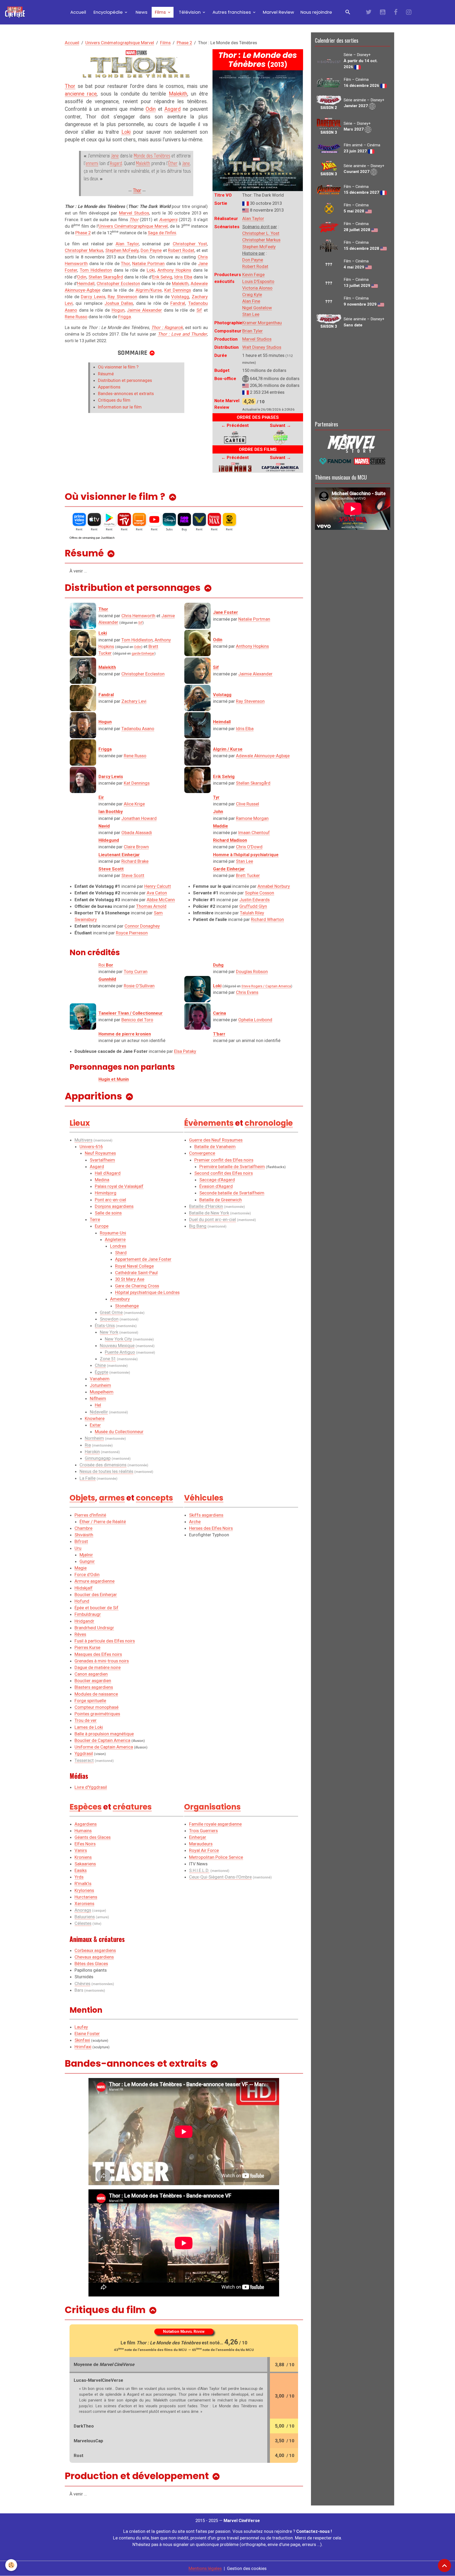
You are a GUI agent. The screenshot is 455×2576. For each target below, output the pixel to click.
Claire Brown (136, 847)
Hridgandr (84, 1621)
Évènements (209, 1123)
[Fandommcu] (353, 461)
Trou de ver (86, 1720)
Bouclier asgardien (93, 1681)
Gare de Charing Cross (137, 1286)
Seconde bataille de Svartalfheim (232, 1193)
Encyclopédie (108, 12)
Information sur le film (120, 407)
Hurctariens (86, 1897)
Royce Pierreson (132, 933)
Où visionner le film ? (118, 367)
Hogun (118, 310)
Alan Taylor (253, 218)
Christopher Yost (190, 244)
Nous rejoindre (316, 12)
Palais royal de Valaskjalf (119, 1186)
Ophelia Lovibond (255, 1020)
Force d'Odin (87, 1575)
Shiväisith (84, 1535)
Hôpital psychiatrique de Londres (147, 1292)
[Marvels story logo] (353, 443)
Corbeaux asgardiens (95, 1950)
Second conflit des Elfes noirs (224, 1173)
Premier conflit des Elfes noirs (224, 1160)
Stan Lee (251, 314)
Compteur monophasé (97, 1707)
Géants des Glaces (93, 1837)
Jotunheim (100, 1385)
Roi (106, 965)
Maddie (221, 826)
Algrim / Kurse (228, 749)
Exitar (95, 1425)
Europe (102, 1226)
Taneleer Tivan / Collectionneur (131, 1013)
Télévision (190, 12)
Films (160, 12)
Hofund (82, 1601)
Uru (78, 1548)
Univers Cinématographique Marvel (120, 43)
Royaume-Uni (113, 1233)
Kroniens (83, 1857)
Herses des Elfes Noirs (211, 1528)
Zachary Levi (134, 701)
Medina (102, 1180)
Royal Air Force (204, 1850)
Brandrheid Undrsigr (94, 1628)
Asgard (172, 109)
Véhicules (204, 1498)
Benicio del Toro (137, 1020)
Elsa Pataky (185, 1051)
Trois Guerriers (203, 1831)
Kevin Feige (253, 275)
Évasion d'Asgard (216, 1186)
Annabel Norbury (274, 886)
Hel (98, 1405)
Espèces (86, 1807)
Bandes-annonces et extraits (126, 393)
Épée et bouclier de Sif (97, 1608)
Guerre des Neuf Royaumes (216, 1140)
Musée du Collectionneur (119, 1432)
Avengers (168, 220)
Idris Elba (183, 277)
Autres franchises (232, 12)
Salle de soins (108, 1213)
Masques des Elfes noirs (98, 1654)
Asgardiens (86, 1824)
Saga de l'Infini (162, 233)
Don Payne (253, 260)
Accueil (78, 12)
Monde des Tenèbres (152, 156)
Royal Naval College (134, 1266)
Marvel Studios (257, 339)
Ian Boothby (111, 811)
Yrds (79, 1877)
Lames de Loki (89, 1727)
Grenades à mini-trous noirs (102, 1661)
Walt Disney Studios (262, 347)
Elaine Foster (87, 2034)
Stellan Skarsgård (106, 277)
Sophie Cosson (259, 893)
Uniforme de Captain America (104, 1747)
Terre (95, 1219)
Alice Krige (134, 804)
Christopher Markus (261, 240)
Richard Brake (135, 861)
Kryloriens (84, 1890)
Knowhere (95, 1418)
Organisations (212, 1807)
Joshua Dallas (119, 303)
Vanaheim (100, 1379)
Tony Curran (136, 971)
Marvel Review (278, 12)
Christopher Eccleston (118, 283)
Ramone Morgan (252, 818)
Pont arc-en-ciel (110, 1200)
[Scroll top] (444, 2565)
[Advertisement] (353, 374)
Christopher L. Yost (261, 233)
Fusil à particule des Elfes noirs (105, 1641)
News (141, 12)
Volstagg (180, 297)
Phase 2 (184, 43)
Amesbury (120, 1299)
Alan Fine (251, 301)
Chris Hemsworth (138, 616)
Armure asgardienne (95, 1581)
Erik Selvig (162, 277)
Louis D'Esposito (258, 281)
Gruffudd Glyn (253, 906)
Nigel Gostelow (257, 308)
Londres (118, 1246)
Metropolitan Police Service (216, 1857)
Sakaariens (85, 1864)
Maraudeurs (201, 1844)
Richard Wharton (267, 919)
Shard (121, 1253)
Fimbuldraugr (88, 1614)
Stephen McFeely (259, 247)
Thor (70, 86)
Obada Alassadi (137, 833)
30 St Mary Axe (130, 1279)
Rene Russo (76, 317)
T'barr (219, 1034)
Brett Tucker (248, 875)
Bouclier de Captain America (102, 1740)
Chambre (83, 1528)
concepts (154, 1498)
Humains (83, 1831)
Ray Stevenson (122, 297)
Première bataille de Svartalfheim (232, 1167)
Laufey (81, 2027)
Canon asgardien (91, 1674)
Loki (126, 132)
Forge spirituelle (90, 1701)
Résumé (106, 374)
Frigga (125, 317)
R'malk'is (83, 1884)
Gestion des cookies (247, 2568)
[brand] (16, 12)
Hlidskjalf (84, 1588)
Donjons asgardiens (114, 1206)
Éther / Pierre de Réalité (103, 1522)
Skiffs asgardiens (206, 1515)
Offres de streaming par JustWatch (92, 538)
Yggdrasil (84, 1753)
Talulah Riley (252, 913)
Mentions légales (205, 2568)
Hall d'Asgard (108, 1173)
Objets (82, 1498)
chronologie (269, 1123)
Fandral (178, 303)
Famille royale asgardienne (215, 1824)
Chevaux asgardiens (94, 1957)
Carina (219, 1013)
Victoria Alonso (257, 288)
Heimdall (86, 283)
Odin (151, 109)
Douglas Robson (252, 971)
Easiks (81, 1870)
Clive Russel (248, 804)
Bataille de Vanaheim (215, 1147)
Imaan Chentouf (254, 833)
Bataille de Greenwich (221, 1200)
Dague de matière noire (98, 1667)
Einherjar (198, 1837)
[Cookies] (11, 2565)
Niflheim (98, 1398)
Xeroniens (84, 1904)
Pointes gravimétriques (97, 1714)
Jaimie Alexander (144, 310)
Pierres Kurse (87, 1647)
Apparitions (109, 387)
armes (112, 1498)
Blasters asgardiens (94, 1687)
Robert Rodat (255, 266)
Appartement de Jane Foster (143, 1259)
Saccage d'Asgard (217, 1180)
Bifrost (81, 1541)
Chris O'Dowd (249, 847)
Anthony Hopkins (174, 270)
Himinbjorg (106, 1193)
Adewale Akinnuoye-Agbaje (263, 756)
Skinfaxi (82, 2040)
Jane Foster (226, 612)
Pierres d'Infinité (90, 1515)
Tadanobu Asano (138, 729)
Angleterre (115, 1239)
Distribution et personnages (125, 380)
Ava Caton (157, 893)
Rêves (80, 1634)
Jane (115, 156)
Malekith (178, 94)
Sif (199, 310)
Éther (173, 163)
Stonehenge (127, 1306)
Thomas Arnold (151, 906)
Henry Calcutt (158, 886)
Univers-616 (91, 1147)
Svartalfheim (102, 1160)
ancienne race (81, 94)
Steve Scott (133, 875)
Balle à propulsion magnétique (104, 1734)
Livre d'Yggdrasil (91, 1787)
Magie (81, 1568)
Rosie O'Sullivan (139, 986)
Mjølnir (86, 1555)
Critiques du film (114, 400)
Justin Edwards (254, 900)
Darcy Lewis (93, 297)
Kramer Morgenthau (262, 323)
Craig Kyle (252, 295)
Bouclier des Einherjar (96, 1595)
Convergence (202, 1153)
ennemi (92, 163)
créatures (132, 1807)
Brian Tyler (253, 331)
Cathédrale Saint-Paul (136, 1273)
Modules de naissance (96, 1694)
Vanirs (81, 1850)
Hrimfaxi (83, 2047)
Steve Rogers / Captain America (266, 986)
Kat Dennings (178, 290)
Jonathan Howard (139, 818)
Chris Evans (247, 992)
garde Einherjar (143, 653)
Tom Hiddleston (96, 270)
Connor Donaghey (142, 926)
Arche (195, 1522)
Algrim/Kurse (149, 290)
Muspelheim (102, 1392)
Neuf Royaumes (100, 1153)
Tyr (216, 797)
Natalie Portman (148, 263)
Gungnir (87, 1561)
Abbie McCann (161, 900)
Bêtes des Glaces (91, 1964)
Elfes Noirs (85, 1844)
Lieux (80, 1123)
